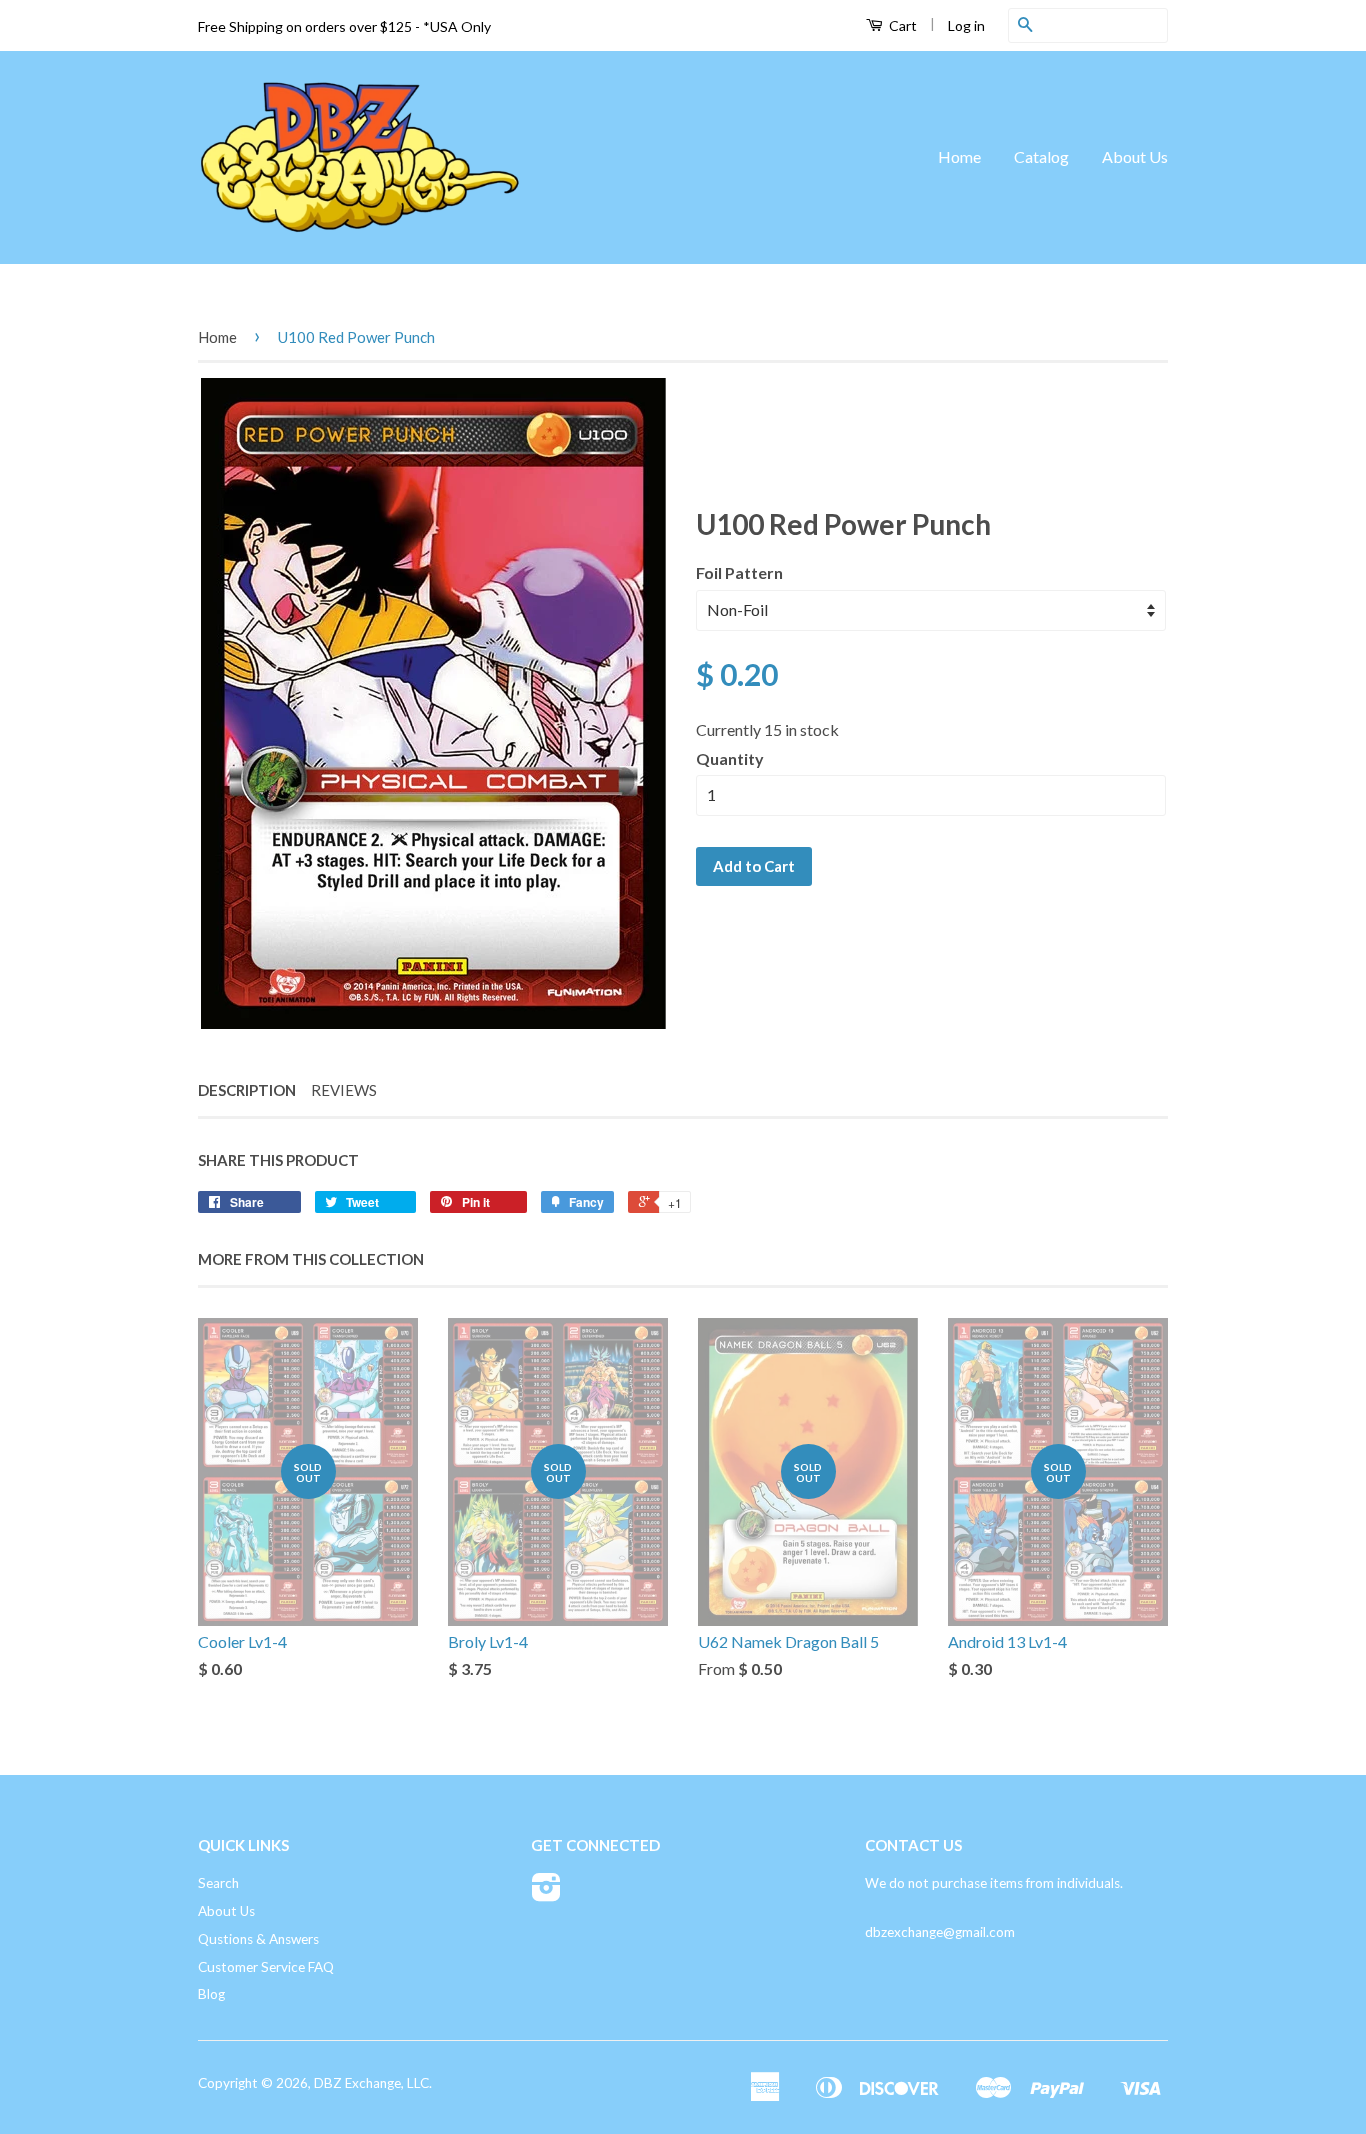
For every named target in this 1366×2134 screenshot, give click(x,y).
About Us (1135, 156)
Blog (211, 1994)
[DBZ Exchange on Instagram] (546, 1894)
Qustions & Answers (258, 1939)
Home (959, 156)
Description (247, 1090)
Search (218, 1883)
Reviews (344, 1090)
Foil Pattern (739, 572)
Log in (966, 25)
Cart (901, 25)
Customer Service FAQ (266, 1967)
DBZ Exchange (357, 2083)
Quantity (730, 758)
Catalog (1041, 156)
